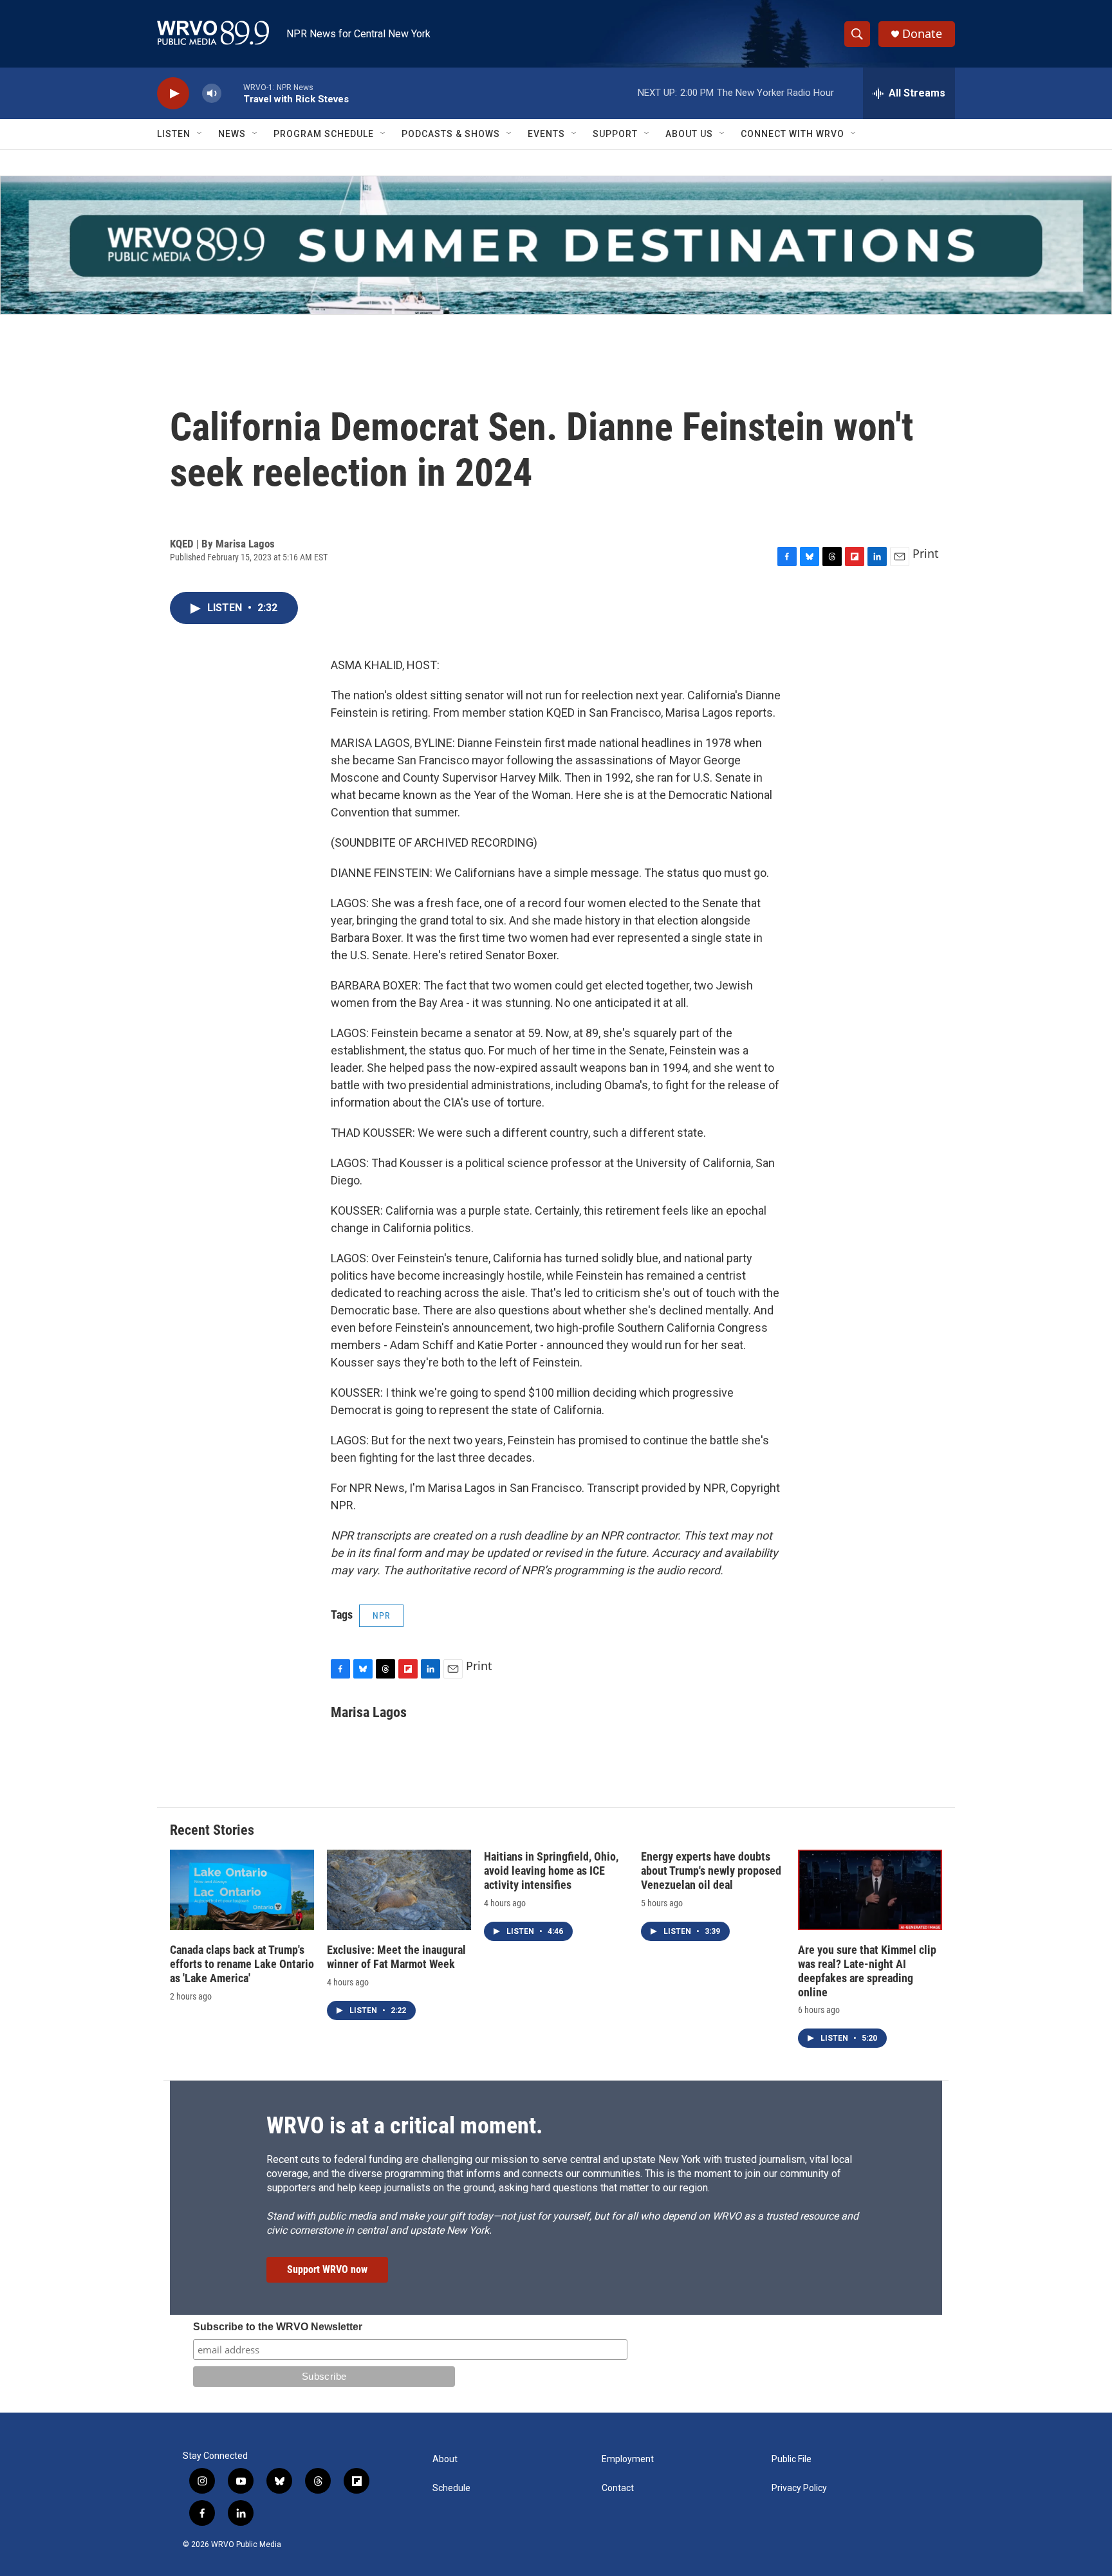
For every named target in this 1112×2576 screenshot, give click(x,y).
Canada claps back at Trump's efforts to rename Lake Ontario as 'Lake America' (242, 1964)
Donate (922, 34)
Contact (618, 2488)
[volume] (212, 94)
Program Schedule (324, 134)
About (445, 2459)
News (232, 134)
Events (546, 134)
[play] (173, 94)
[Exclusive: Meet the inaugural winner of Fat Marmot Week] (399, 1890)
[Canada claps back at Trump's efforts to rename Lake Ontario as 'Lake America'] (242, 1890)
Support (615, 134)
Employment (628, 2459)
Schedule (451, 2488)
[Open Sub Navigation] (200, 134)
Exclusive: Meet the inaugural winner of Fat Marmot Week (396, 1957)
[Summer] (556, 245)
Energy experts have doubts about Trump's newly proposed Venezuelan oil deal (711, 1871)
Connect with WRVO (792, 134)
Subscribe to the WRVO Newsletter (278, 2327)
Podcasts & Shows (451, 134)
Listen (174, 134)
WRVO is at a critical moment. (404, 2126)
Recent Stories (212, 1830)
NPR (381, 1615)
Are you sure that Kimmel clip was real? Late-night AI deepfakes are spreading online (867, 1971)
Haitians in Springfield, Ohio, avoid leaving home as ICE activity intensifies (551, 1871)
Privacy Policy (799, 2488)
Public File (792, 2459)
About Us (689, 134)
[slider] (232, 93)
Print (926, 553)
